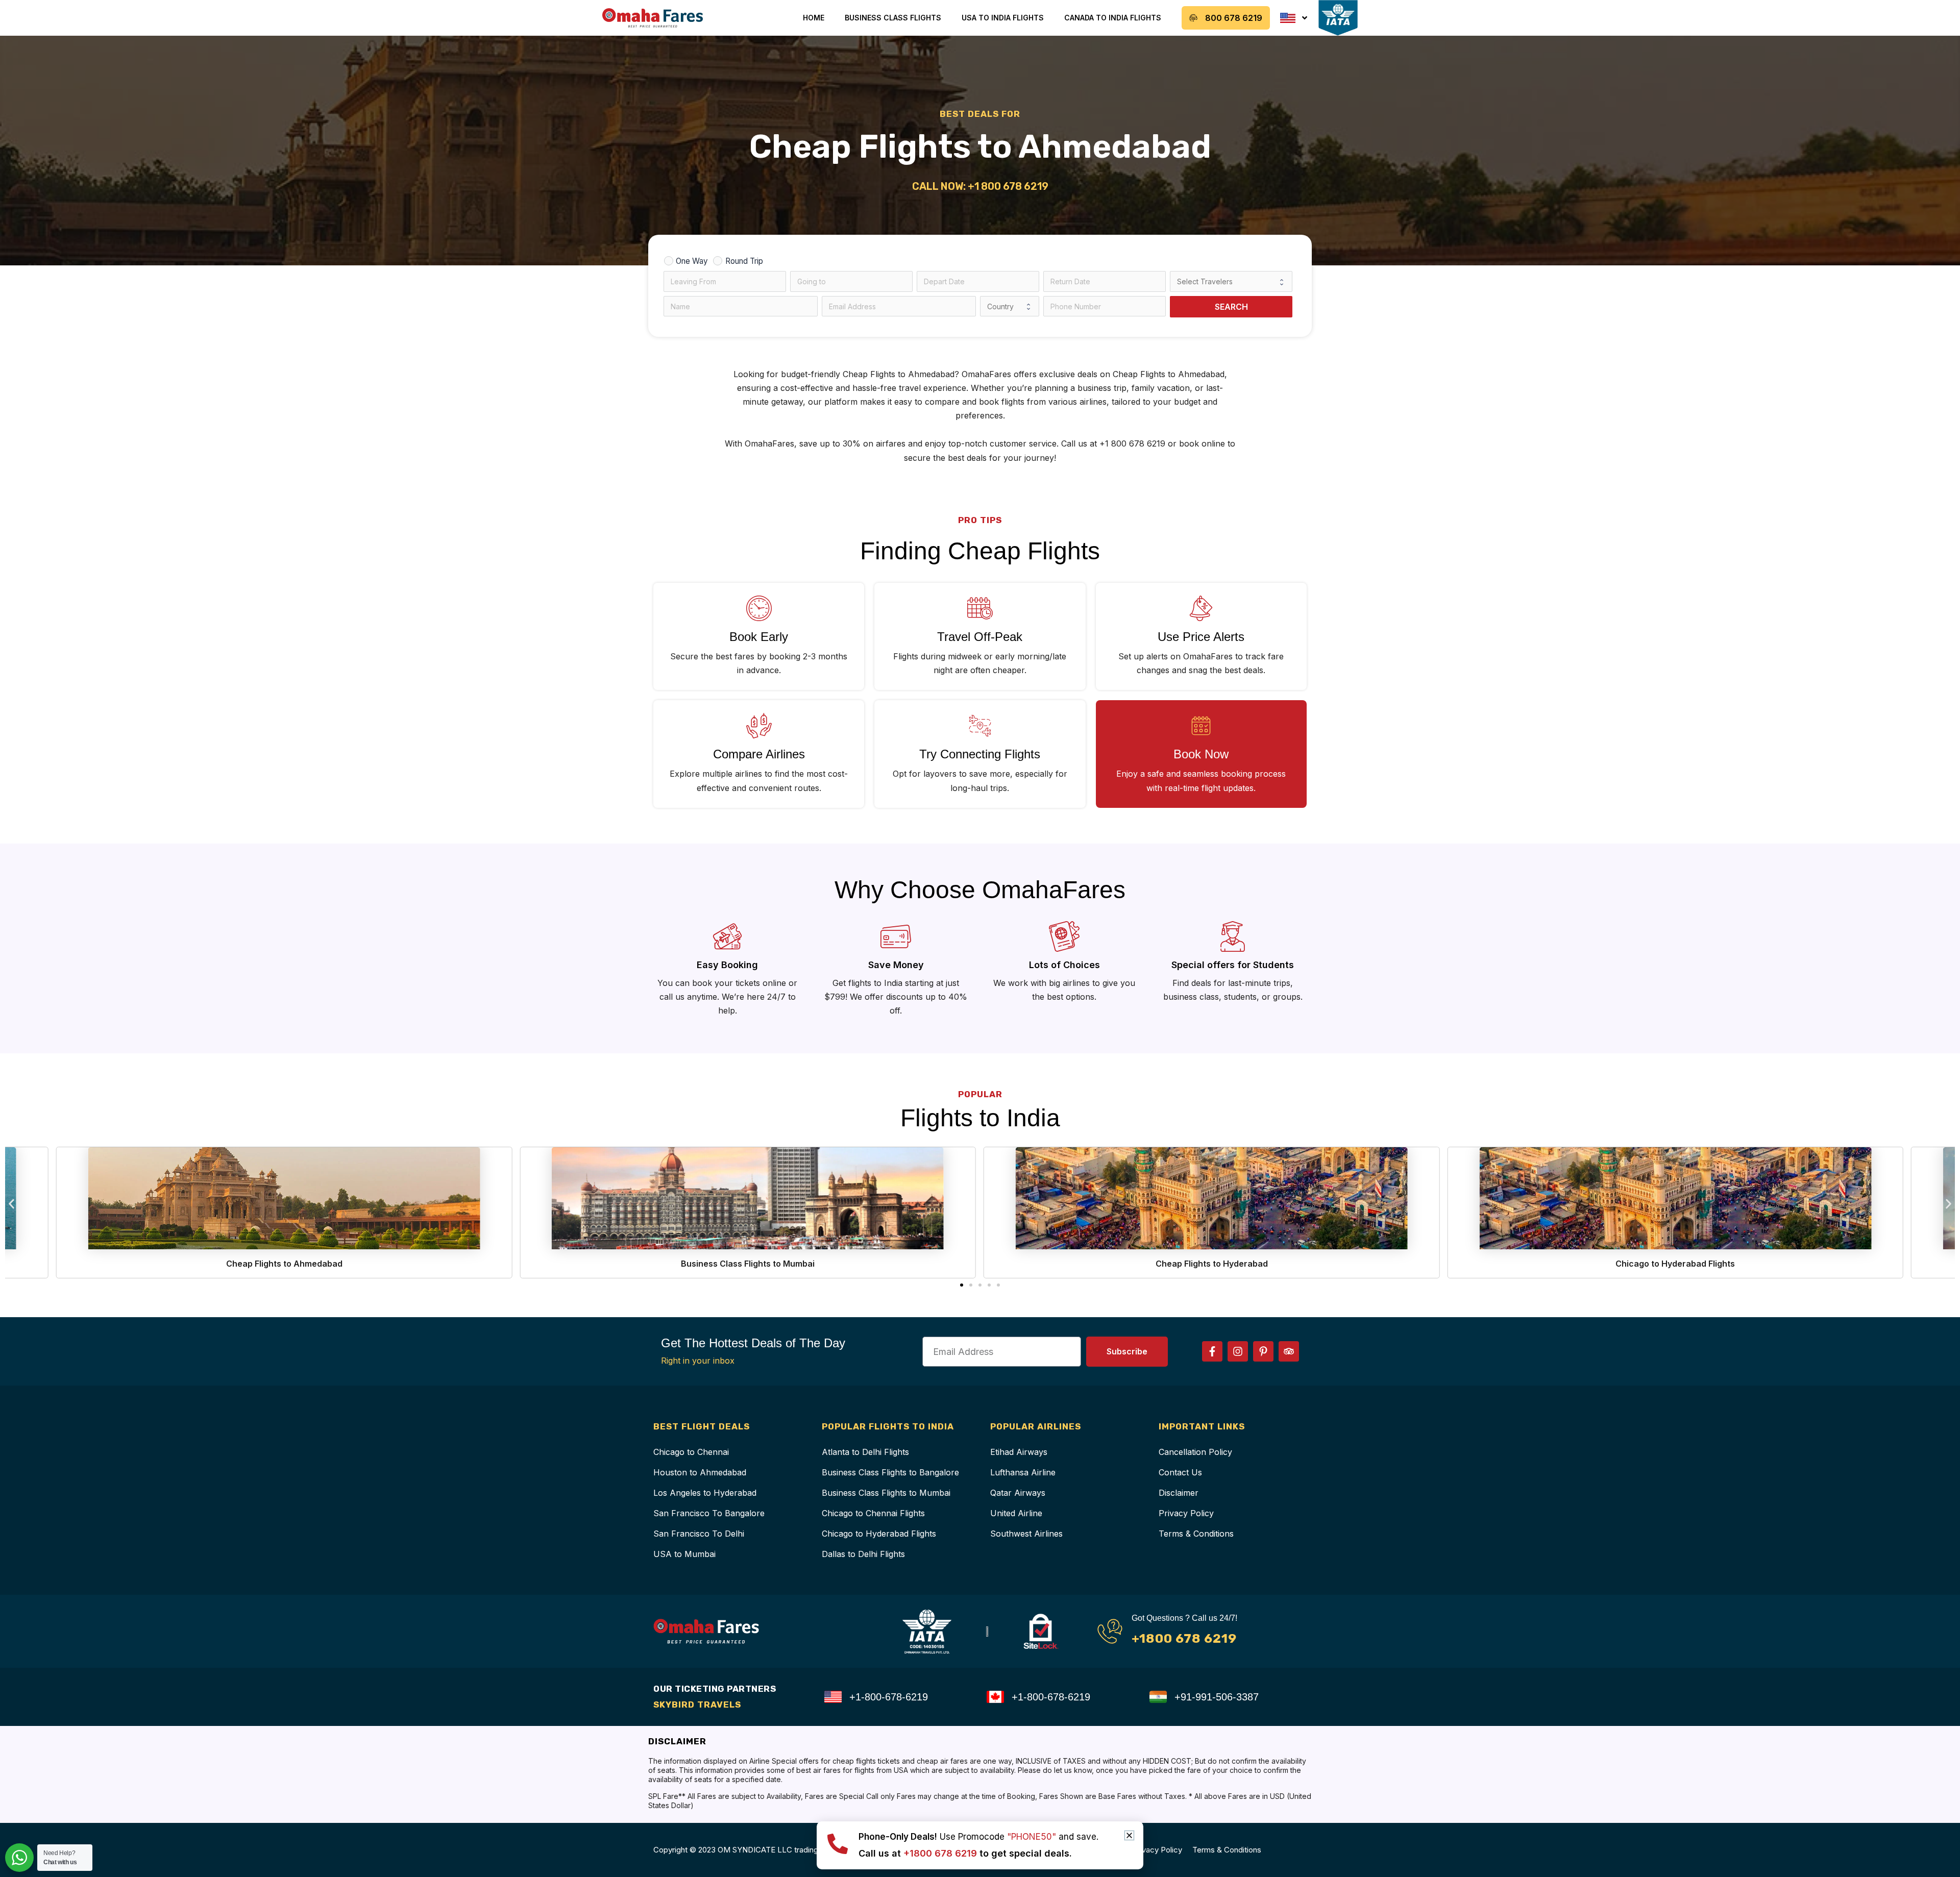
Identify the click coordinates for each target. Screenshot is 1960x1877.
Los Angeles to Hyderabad (705, 1493)
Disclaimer (1179, 1493)
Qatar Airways (1018, 1493)
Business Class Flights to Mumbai (748, 1264)
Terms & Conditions (1196, 1534)
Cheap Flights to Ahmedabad (284, 1264)
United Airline (1016, 1513)
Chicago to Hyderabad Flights (1675, 1264)
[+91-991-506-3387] (1158, 1697)
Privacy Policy (1186, 1513)
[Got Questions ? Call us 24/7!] (1110, 1631)
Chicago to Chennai (691, 1452)
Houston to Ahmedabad (700, 1472)
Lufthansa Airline (1023, 1472)
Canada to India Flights (1113, 18)
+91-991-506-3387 (1217, 1697)
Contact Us (1180, 1472)
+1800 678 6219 (1184, 1638)
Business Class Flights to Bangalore (890, 1472)
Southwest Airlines (1026, 1534)
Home (814, 18)
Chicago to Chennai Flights (873, 1513)
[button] (11, 1204)
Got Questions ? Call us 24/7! (1184, 1618)
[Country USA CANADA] (1010, 306)
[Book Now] (1201, 726)
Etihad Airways (1019, 1452)
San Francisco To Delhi (699, 1534)
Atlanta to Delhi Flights (865, 1452)
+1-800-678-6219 (889, 1697)
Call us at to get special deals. (965, 1853)
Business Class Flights (893, 18)
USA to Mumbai (684, 1554)
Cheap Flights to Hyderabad (1212, 1264)
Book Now (1201, 754)
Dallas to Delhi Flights (863, 1554)
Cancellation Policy (1195, 1452)
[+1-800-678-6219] (833, 1697)
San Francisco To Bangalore (709, 1513)
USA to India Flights (1003, 18)
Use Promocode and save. (978, 1837)
